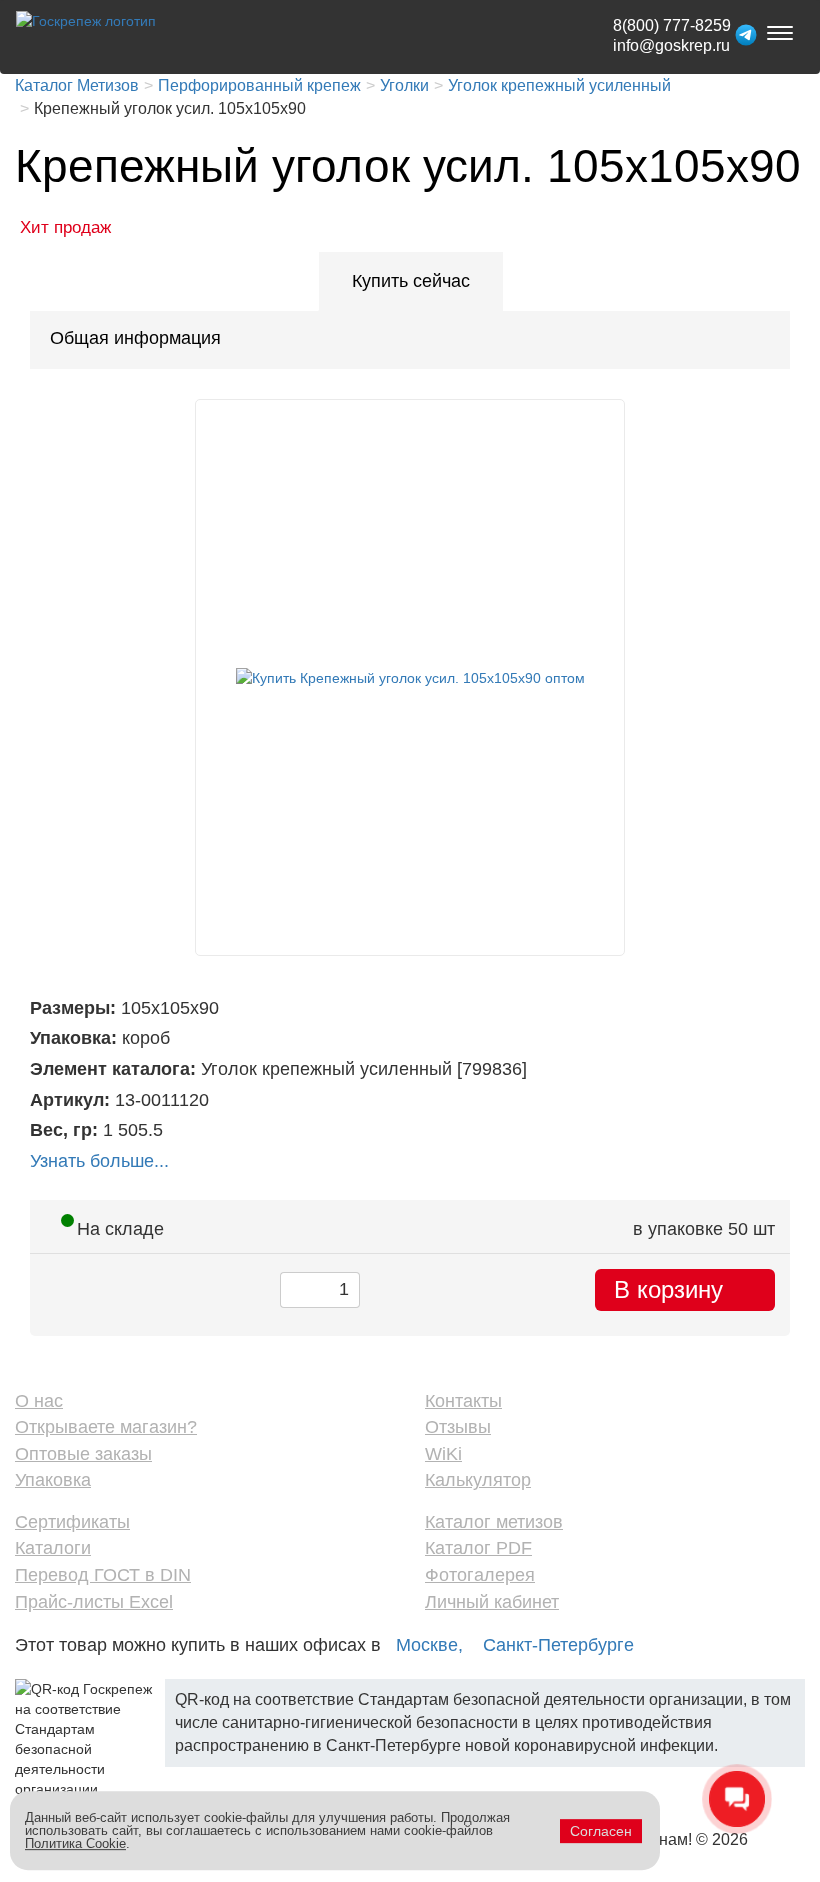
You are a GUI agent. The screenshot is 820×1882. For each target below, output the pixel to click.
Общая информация (135, 338)
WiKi (443, 1454)
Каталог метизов (494, 1522)
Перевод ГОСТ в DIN (103, 1575)
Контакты (463, 1401)
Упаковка (53, 1480)
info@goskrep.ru (671, 45)
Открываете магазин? (106, 1427)
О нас (39, 1401)
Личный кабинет (492, 1602)
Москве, (429, 1645)
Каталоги (53, 1548)
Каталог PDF (478, 1548)
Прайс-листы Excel (94, 1602)
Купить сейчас (411, 281)
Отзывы (458, 1427)
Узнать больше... (99, 1161)
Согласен (601, 1831)
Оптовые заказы (83, 1454)
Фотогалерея (480, 1575)
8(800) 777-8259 (672, 25)
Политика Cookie (75, 1843)
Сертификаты (72, 1522)
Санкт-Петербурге (558, 1645)
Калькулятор (478, 1480)
